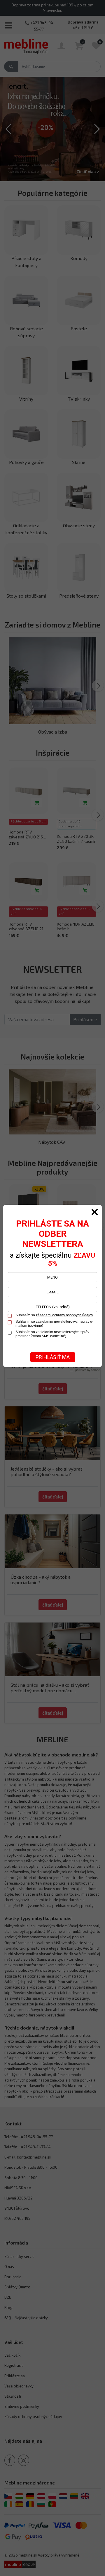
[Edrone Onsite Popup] (52, 1288)
